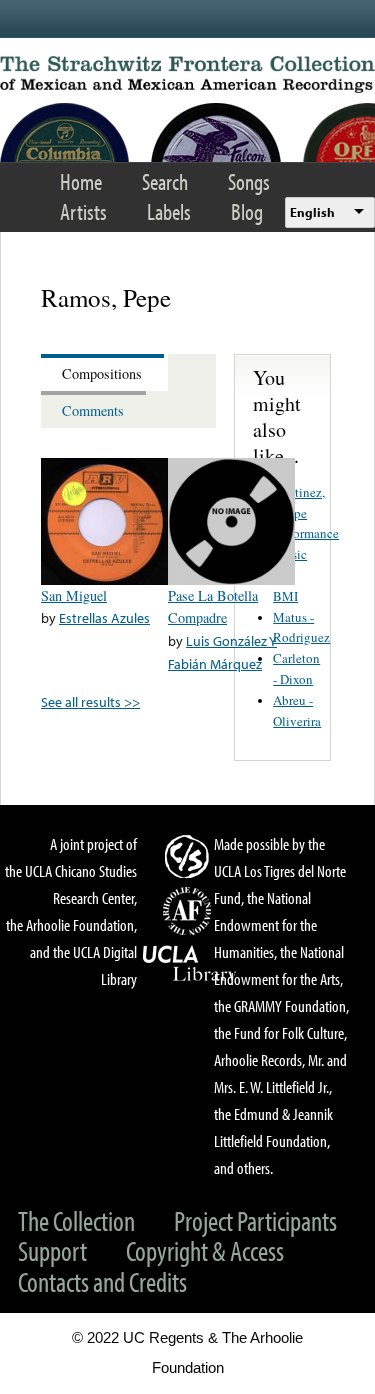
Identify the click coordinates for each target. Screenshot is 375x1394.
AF (190, 911)
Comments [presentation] (93, 410)
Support (52, 1250)
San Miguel (74, 595)
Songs (249, 181)
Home (81, 181)
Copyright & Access (205, 1250)
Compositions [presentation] (102, 373)
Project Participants (255, 1220)
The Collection (76, 1220)
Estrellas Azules (104, 617)
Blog (247, 211)
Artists (83, 211)
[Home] (187, 74)
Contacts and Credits (102, 1281)
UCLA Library (190, 964)
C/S (190, 856)
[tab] (104, 372)
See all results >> (90, 701)
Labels (169, 211)
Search (165, 181)
